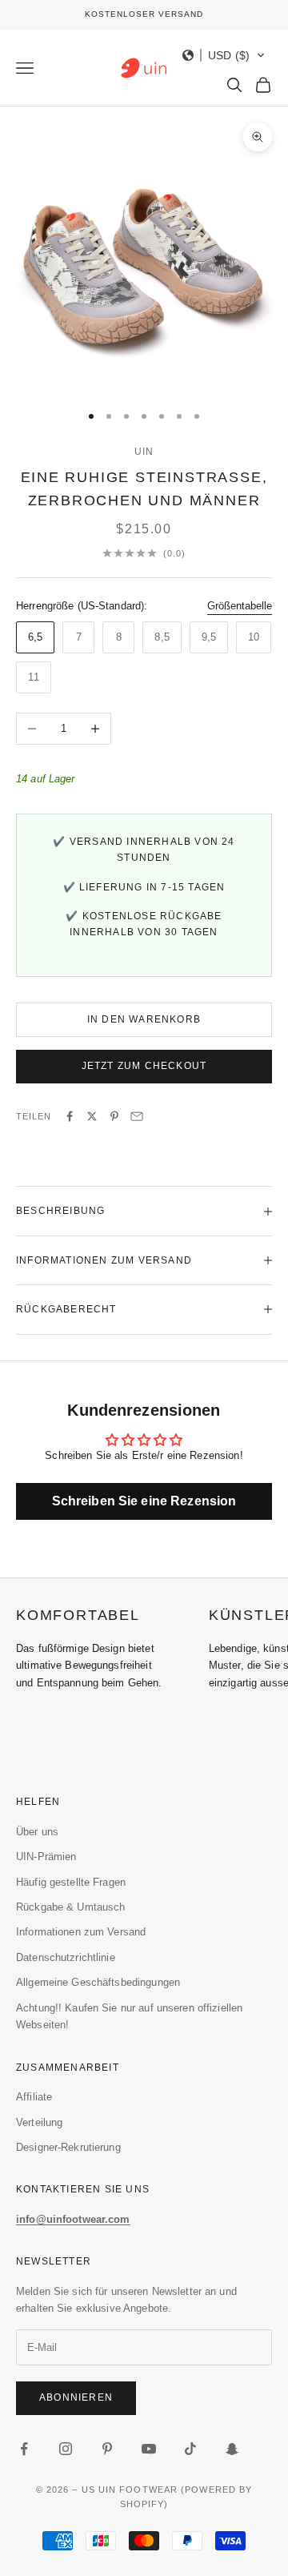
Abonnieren (76, 2397)
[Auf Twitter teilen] (92, 1116)
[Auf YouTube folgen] (149, 2449)
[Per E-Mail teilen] (137, 1116)
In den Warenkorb (144, 1019)
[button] (224, 55)
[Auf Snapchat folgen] (232, 2449)
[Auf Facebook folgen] (24, 2449)
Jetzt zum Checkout (144, 1066)
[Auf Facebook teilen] (70, 1116)
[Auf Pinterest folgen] (107, 2449)
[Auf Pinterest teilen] (114, 1116)
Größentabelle (240, 606)
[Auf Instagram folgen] (66, 2449)
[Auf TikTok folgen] (190, 2449)
